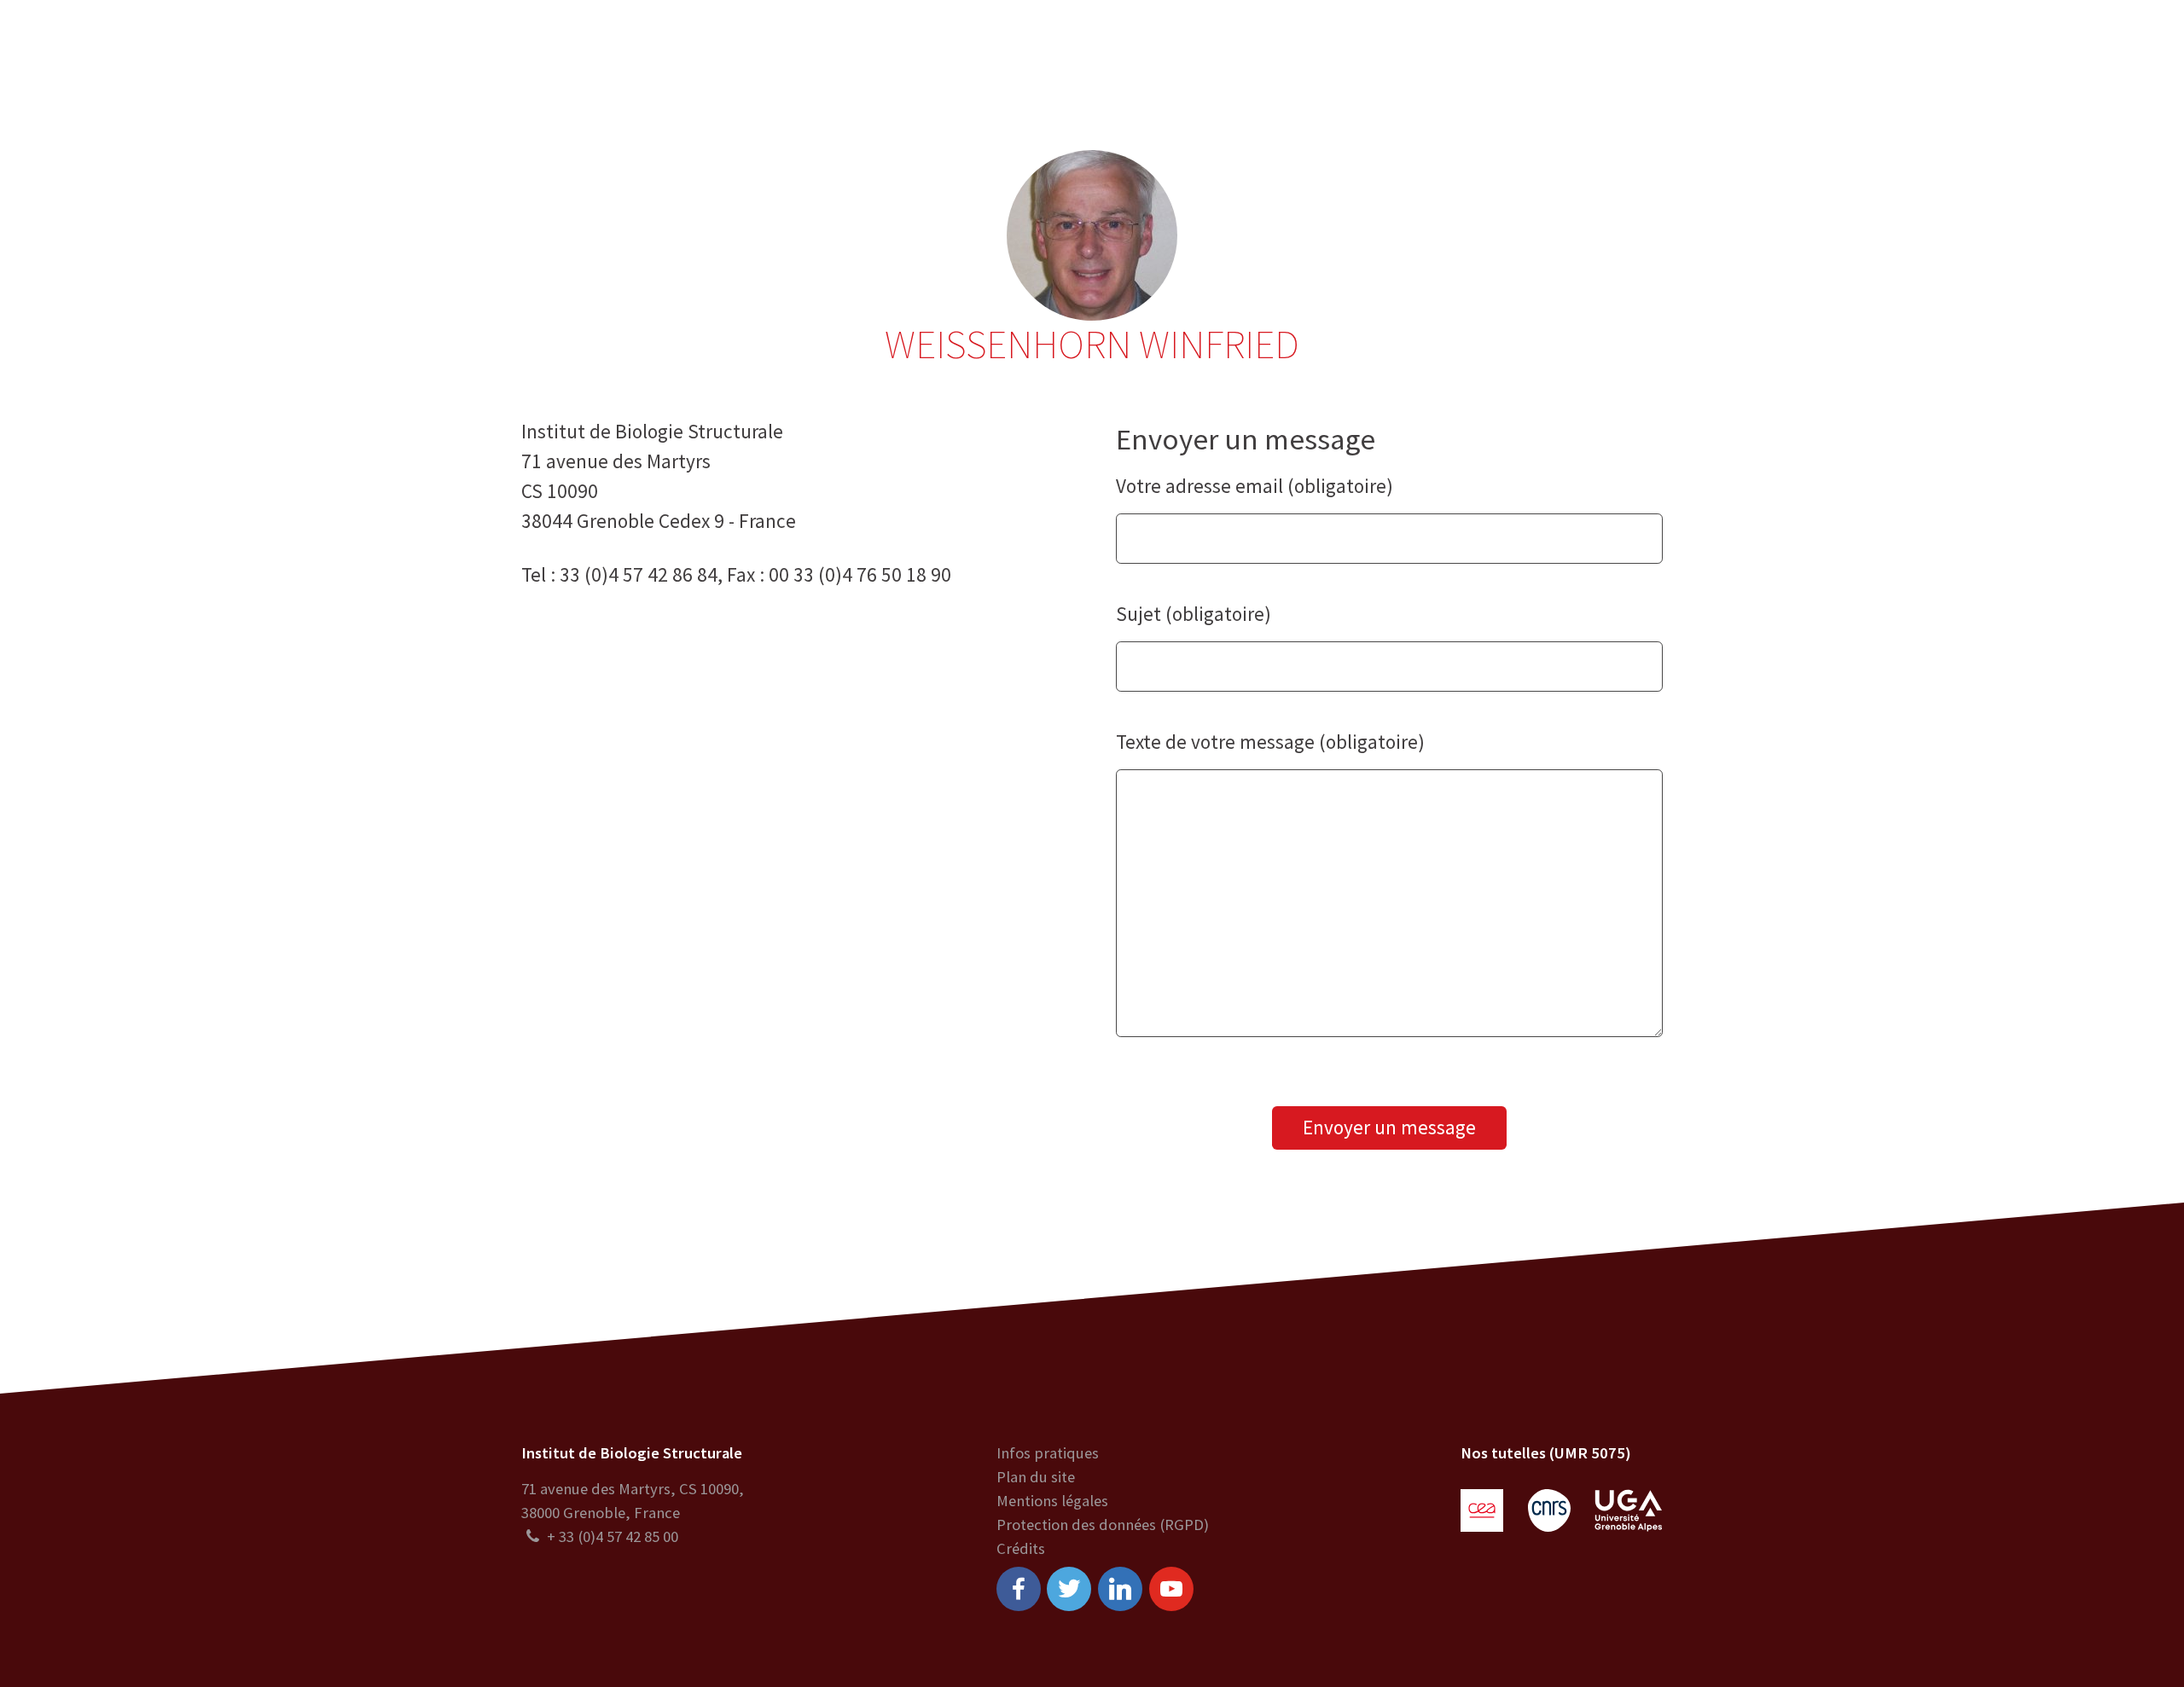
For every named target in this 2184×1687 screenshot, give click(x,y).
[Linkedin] (1120, 1589)
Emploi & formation (1255, 51)
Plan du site (1036, 1477)
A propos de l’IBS (684, 51)
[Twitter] (1069, 1589)
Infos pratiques (1048, 1453)
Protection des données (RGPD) (1103, 1525)
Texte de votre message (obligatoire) (1270, 742)
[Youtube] (1171, 1589)
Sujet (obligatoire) (1194, 614)
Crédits (1021, 1548)
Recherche (812, 51)
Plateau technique (945, 51)
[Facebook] (1019, 1589)
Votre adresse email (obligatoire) (1255, 486)
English (2057, 51)
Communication (1098, 51)
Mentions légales (1052, 1501)
